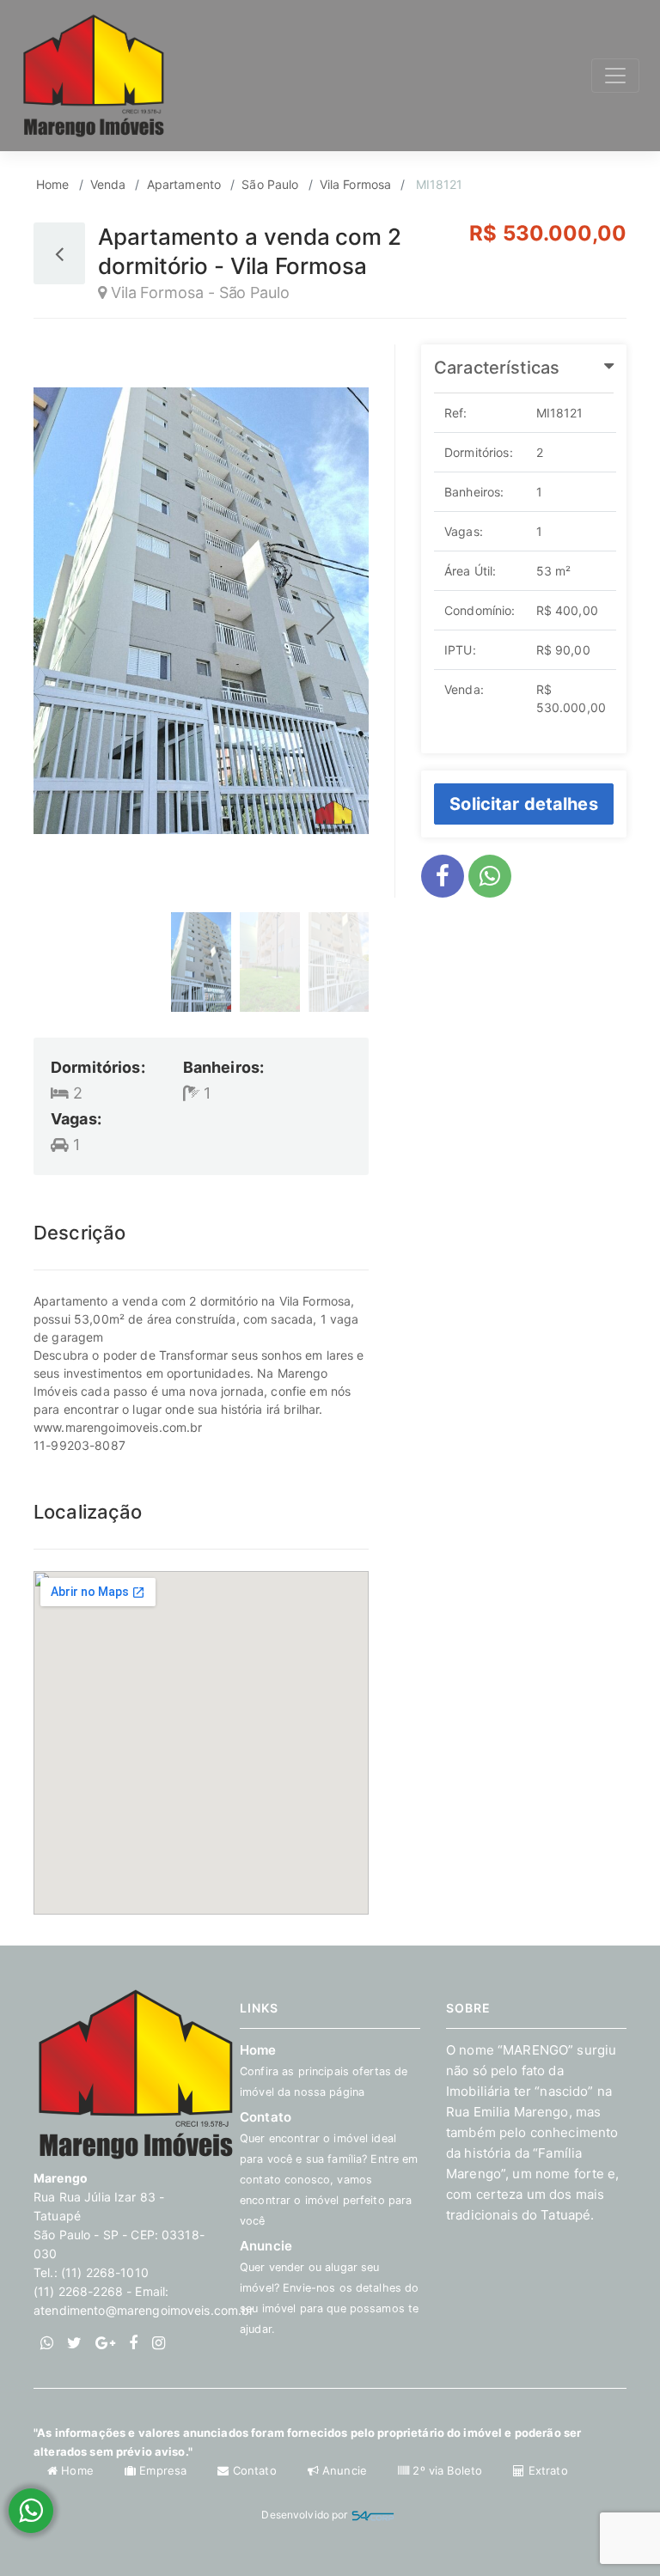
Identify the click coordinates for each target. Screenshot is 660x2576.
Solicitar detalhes (524, 804)
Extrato (546, 2470)
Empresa (163, 2470)
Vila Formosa (356, 184)
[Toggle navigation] (615, 76)
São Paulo (270, 184)
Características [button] (497, 368)
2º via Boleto (447, 2470)
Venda (108, 184)
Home (53, 184)
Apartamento (184, 184)
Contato (254, 2470)
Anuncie (329, 2287)
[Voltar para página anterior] (59, 253)
